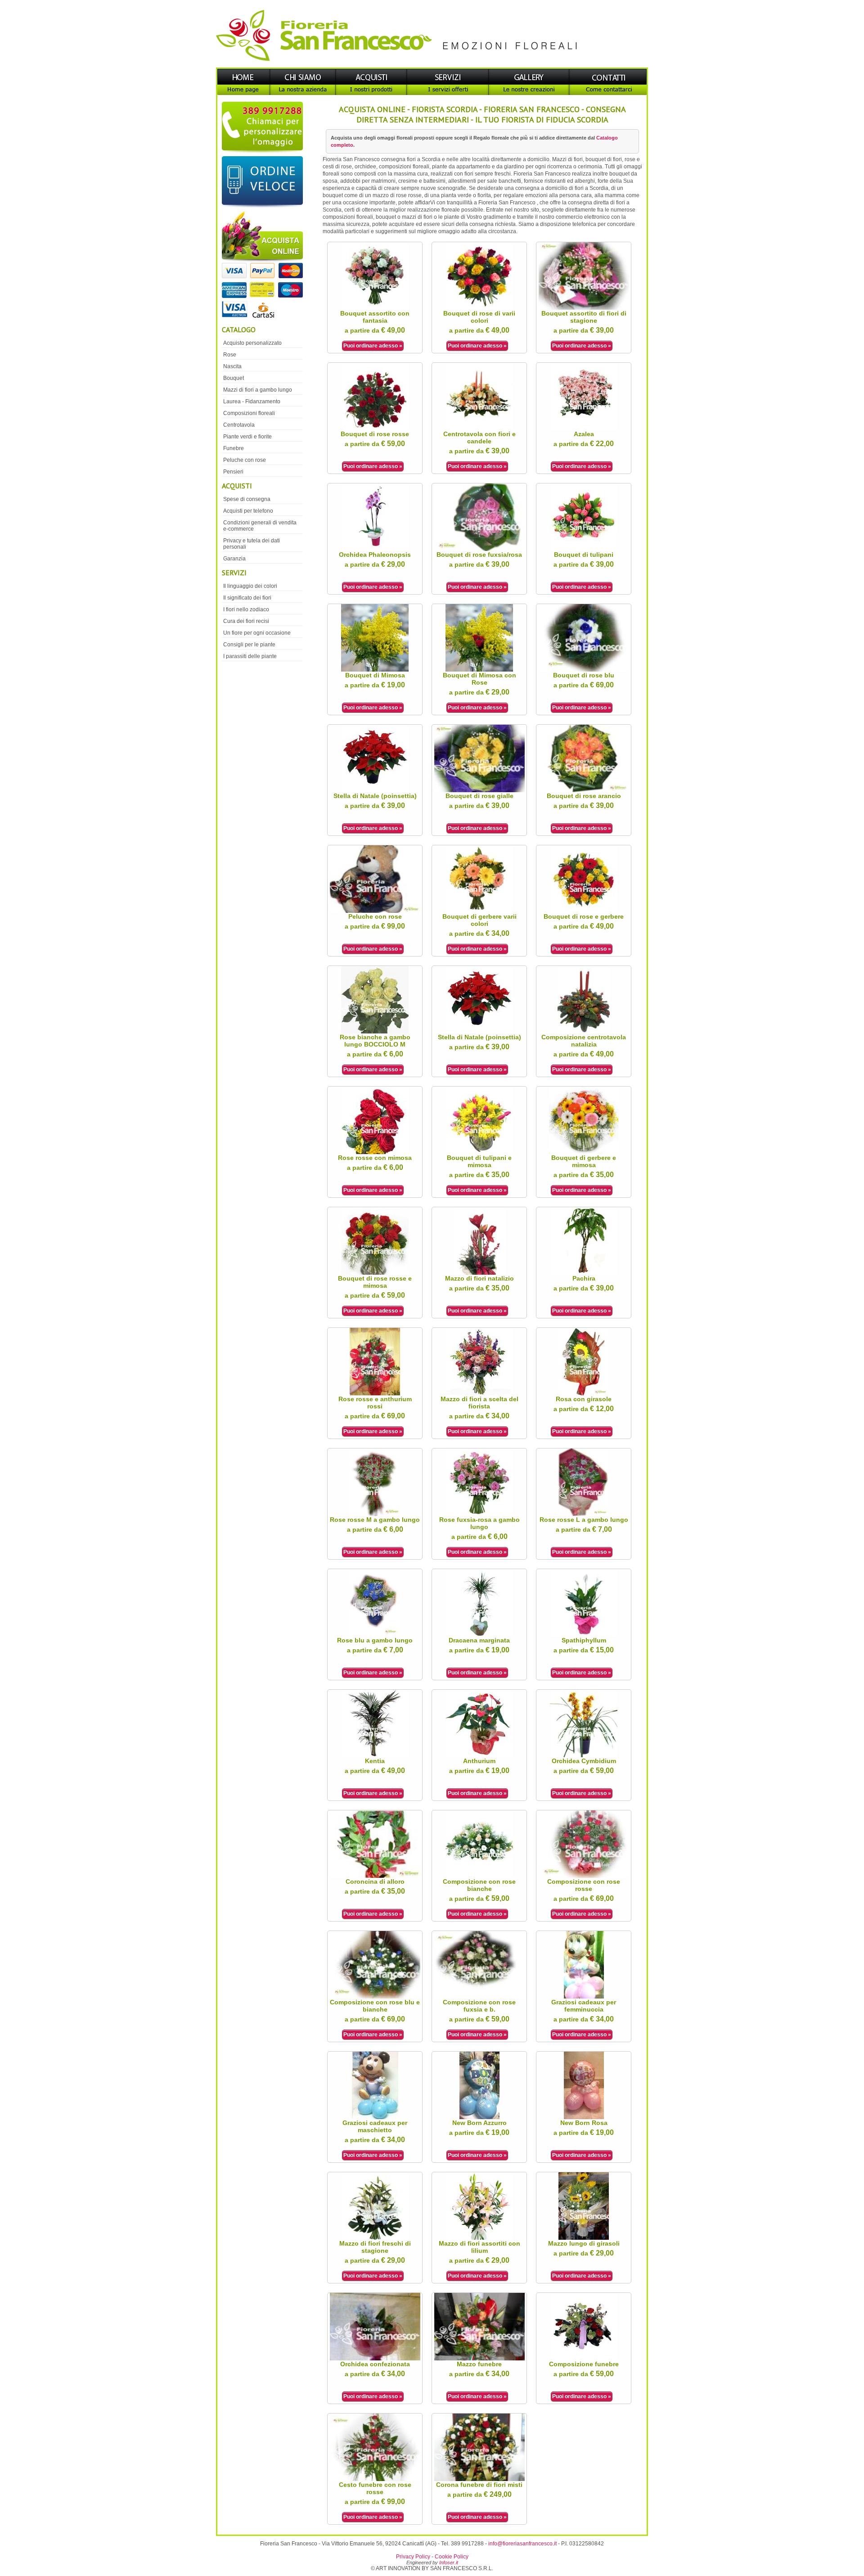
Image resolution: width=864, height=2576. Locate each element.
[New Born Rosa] (584, 2117)
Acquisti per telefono (248, 511)
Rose (230, 355)
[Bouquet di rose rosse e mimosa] (375, 1273)
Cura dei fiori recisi (246, 621)
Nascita (232, 366)
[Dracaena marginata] (479, 1635)
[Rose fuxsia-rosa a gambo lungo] (479, 1514)
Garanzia (234, 559)
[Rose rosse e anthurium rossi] (375, 1394)
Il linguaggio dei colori (250, 586)
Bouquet (234, 378)
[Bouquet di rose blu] (584, 670)
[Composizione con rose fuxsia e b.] (479, 1997)
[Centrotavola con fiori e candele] (479, 429)
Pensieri (233, 472)
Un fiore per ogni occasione (257, 633)
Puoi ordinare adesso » (373, 346)
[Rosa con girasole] (584, 1394)
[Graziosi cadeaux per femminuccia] (584, 1997)
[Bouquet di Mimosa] (375, 670)
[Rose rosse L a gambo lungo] (584, 1514)
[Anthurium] (479, 1755)
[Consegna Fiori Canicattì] (432, 66)
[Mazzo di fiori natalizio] (479, 1273)
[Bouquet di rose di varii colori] (479, 308)
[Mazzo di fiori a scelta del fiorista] (479, 1394)
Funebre (234, 448)
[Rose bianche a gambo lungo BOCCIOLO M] (375, 1032)
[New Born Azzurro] (479, 2117)
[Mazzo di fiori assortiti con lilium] (479, 2238)
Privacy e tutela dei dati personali (252, 544)
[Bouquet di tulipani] (584, 549)
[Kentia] (375, 1755)
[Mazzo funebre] (479, 2359)
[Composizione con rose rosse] (584, 1876)
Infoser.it (449, 2562)
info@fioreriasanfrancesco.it (522, 2544)
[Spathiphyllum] (584, 1635)
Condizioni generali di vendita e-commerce (260, 526)
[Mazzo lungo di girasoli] (584, 2238)
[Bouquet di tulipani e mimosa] (479, 1152)
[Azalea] (584, 429)
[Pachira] (584, 1273)
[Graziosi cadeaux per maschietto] (375, 2117)
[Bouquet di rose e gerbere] (584, 911)
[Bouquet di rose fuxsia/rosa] (479, 549)
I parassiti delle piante (250, 656)
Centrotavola (239, 425)
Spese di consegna (247, 499)
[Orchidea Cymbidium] (584, 1755)
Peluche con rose (245, 460)
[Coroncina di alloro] (375, 1876)
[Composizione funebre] (584, 2359)
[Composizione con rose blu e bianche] (375, 1997)
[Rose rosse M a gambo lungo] (375, 1514)
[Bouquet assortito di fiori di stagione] (584, 308)
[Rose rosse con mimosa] (375, 1152)
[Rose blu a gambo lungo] (375, 1635)
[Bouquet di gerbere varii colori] (479, 911)
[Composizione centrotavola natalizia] (584, 1032)
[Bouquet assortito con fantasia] (375, 308)
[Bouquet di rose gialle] (479, 790)
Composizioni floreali (249, 413)
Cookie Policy (452, 2557)
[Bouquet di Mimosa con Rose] (479, 670)
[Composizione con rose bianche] (479, 1876)
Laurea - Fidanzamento (252, 402)
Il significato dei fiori (247, 598)
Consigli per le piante (249, 645)
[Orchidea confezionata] (375, 2359)
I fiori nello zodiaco (246, 609)
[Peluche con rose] (375, 911)
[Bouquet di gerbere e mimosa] (584, 1152)
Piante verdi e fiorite (247, 437)
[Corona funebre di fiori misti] (479, 2479)
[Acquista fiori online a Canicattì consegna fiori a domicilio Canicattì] (261, 266)
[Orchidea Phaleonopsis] (375, 549)
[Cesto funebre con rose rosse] (375, 2479)
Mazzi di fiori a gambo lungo (258, 390)
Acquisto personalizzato (252, 343)
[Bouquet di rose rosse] (375, 429)
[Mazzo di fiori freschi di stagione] (375, 2238)
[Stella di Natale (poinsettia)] (375, 790)
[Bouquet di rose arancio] (584, 790)
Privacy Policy (413, 2557)
